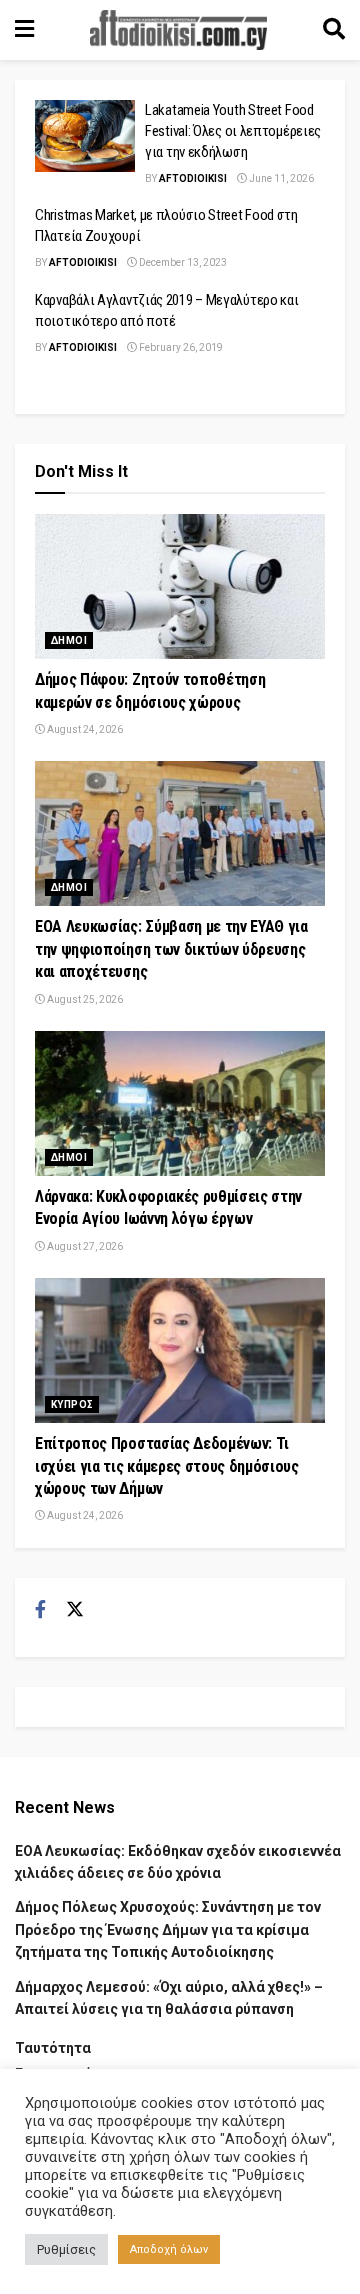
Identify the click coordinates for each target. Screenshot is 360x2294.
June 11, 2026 (280, 178)
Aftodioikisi (193, 178)
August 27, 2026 (84, 1246)
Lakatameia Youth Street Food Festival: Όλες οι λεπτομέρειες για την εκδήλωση (233, 131)
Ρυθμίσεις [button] (66, 2249)
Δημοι (69, 640)
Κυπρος (72, 1404)
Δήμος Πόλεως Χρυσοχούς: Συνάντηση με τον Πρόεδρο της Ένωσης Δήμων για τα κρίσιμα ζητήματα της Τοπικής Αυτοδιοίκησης (168, 1929)
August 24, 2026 (84, 729)
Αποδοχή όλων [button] (169, 2249)
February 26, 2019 (180, 347)
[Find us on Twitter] (75, 1610)
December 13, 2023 (182, 262)
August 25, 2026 (84, 999)
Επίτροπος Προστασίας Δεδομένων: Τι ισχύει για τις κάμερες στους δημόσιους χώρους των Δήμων (167, 1466)
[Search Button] (334, 30)
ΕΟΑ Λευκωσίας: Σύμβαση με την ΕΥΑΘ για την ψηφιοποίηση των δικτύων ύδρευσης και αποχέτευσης (171, 949)
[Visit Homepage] (179, 30)
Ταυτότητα (53, 2048)
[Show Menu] (24, 30)
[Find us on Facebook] (40, 1610)
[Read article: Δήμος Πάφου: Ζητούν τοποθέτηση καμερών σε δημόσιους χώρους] (180, 586)
